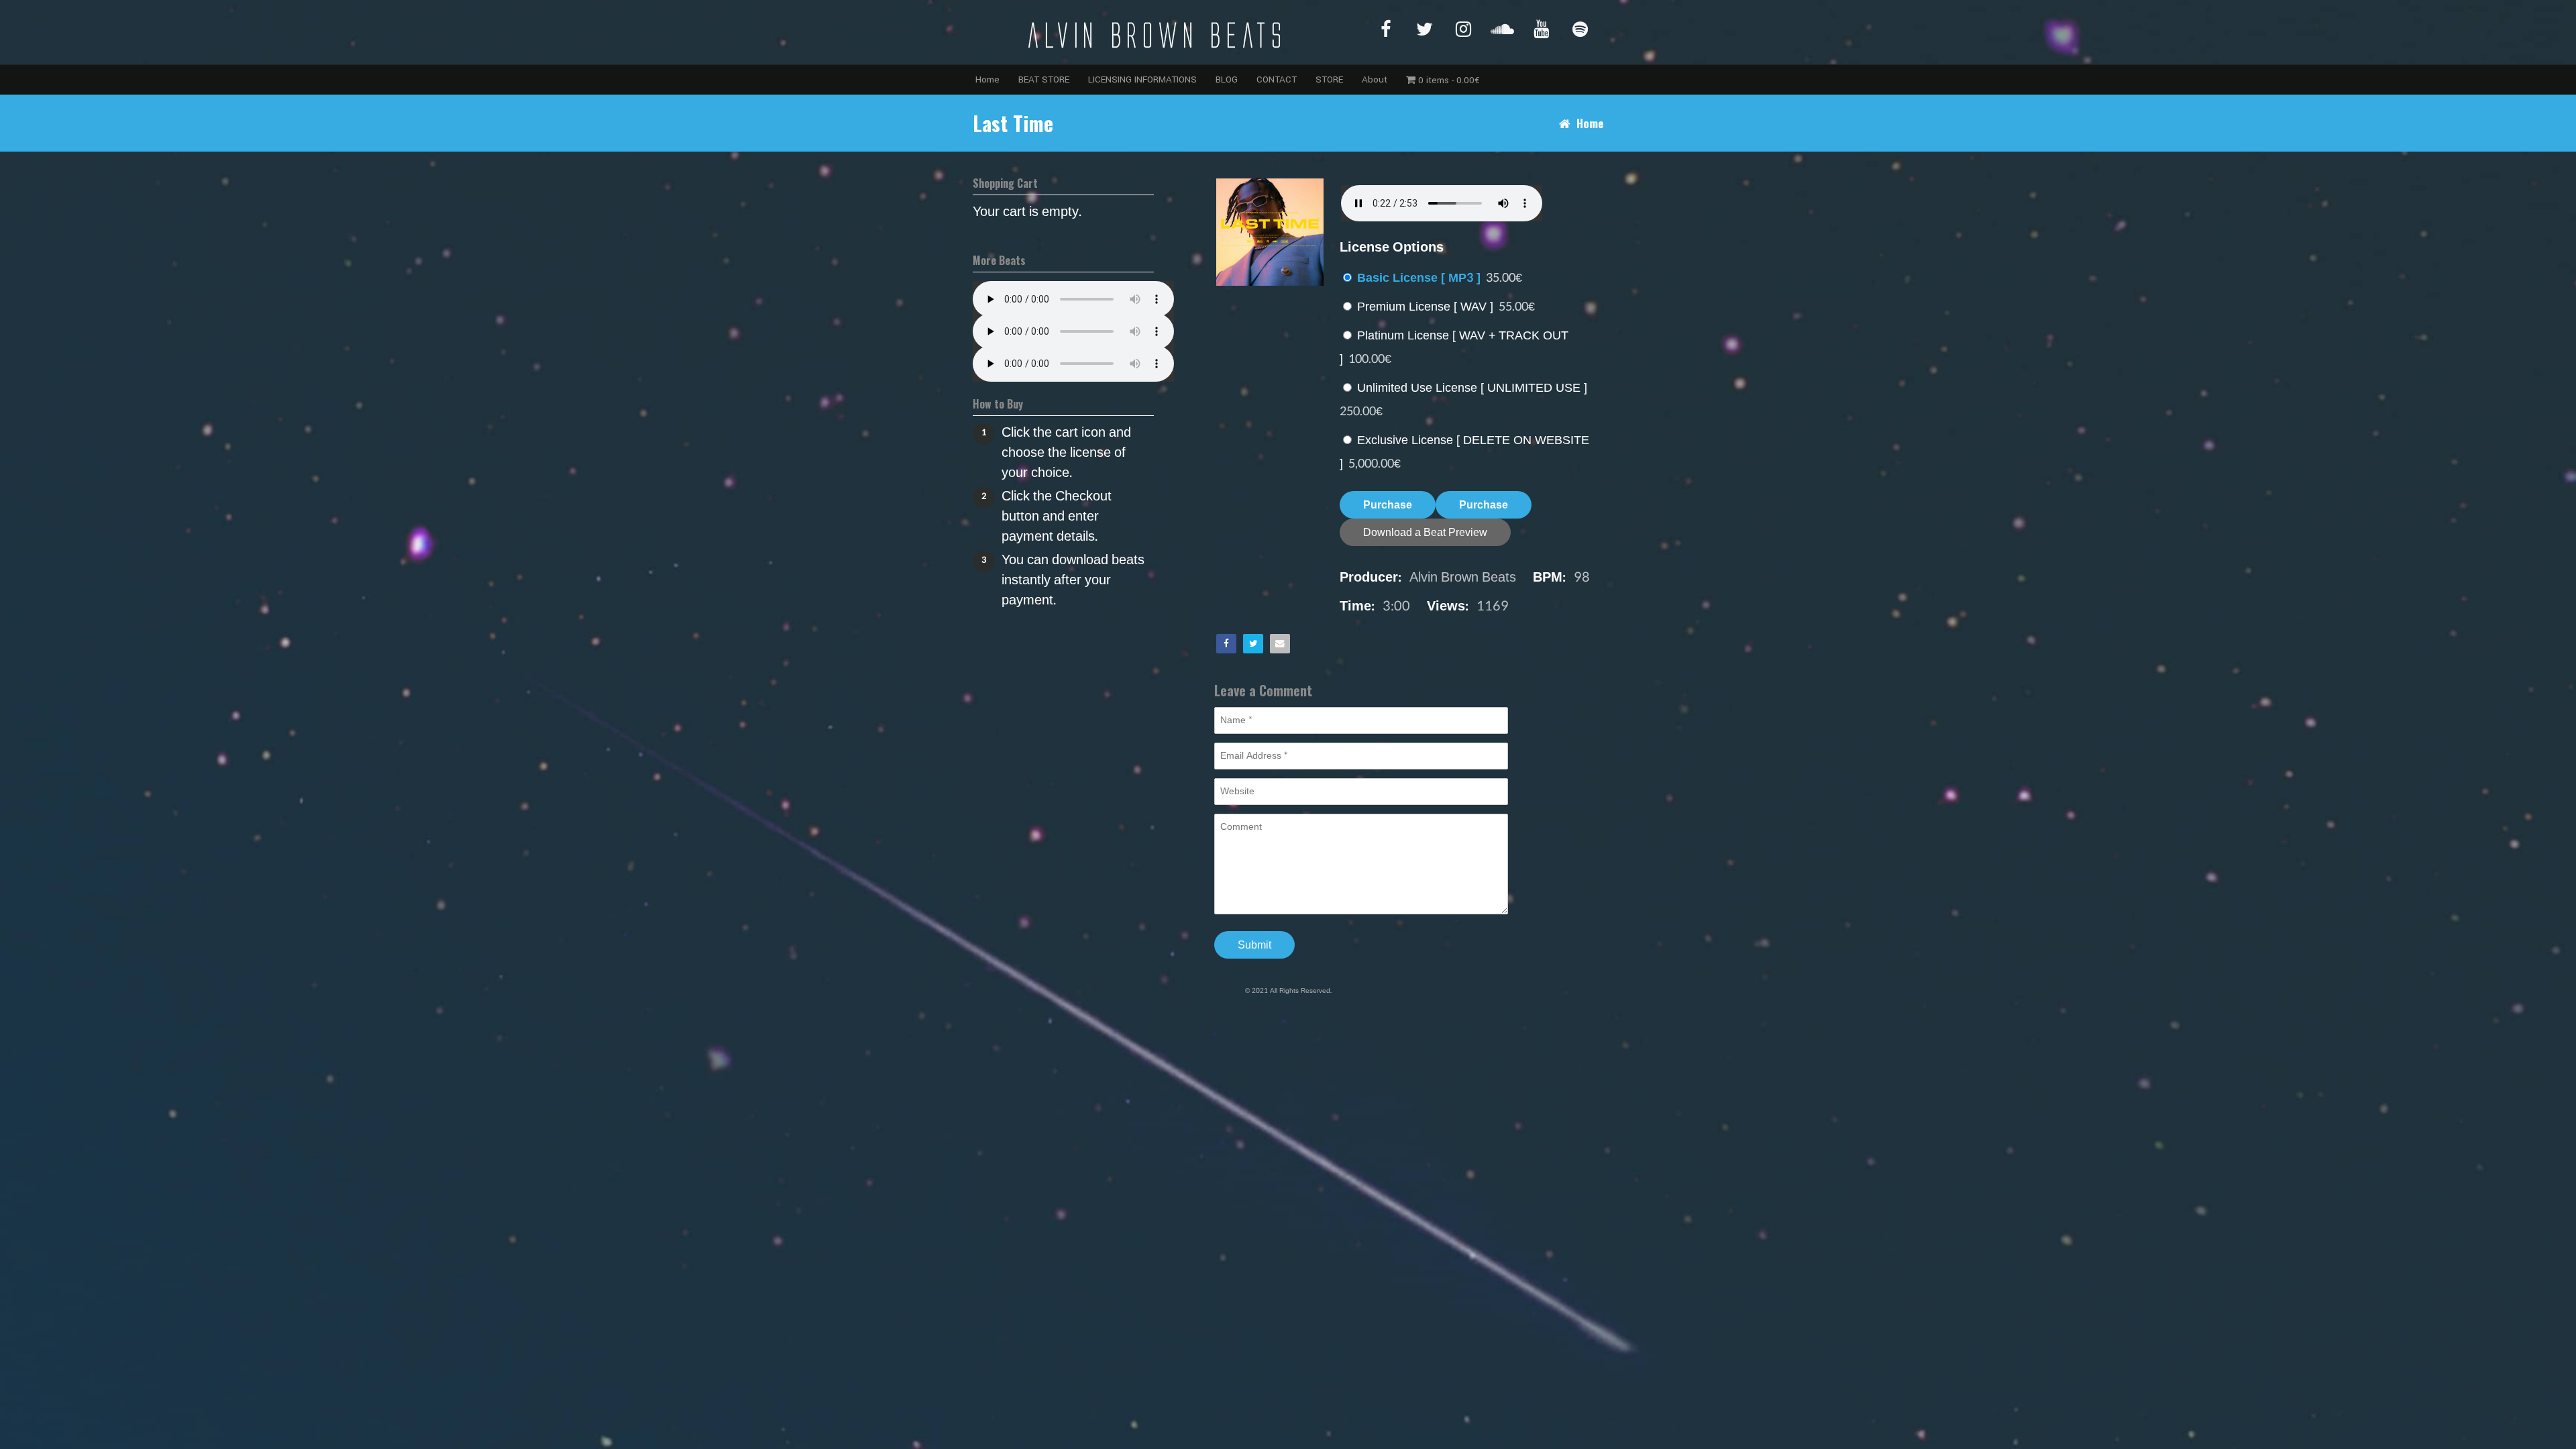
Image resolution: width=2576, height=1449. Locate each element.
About (1375, 79)
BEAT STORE (1044, 79)
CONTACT (1277, 79)
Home (987, 79)
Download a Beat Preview (1425, 532)
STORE (1329, 79)
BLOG (1227, 79)
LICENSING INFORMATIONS (1142, 79)
